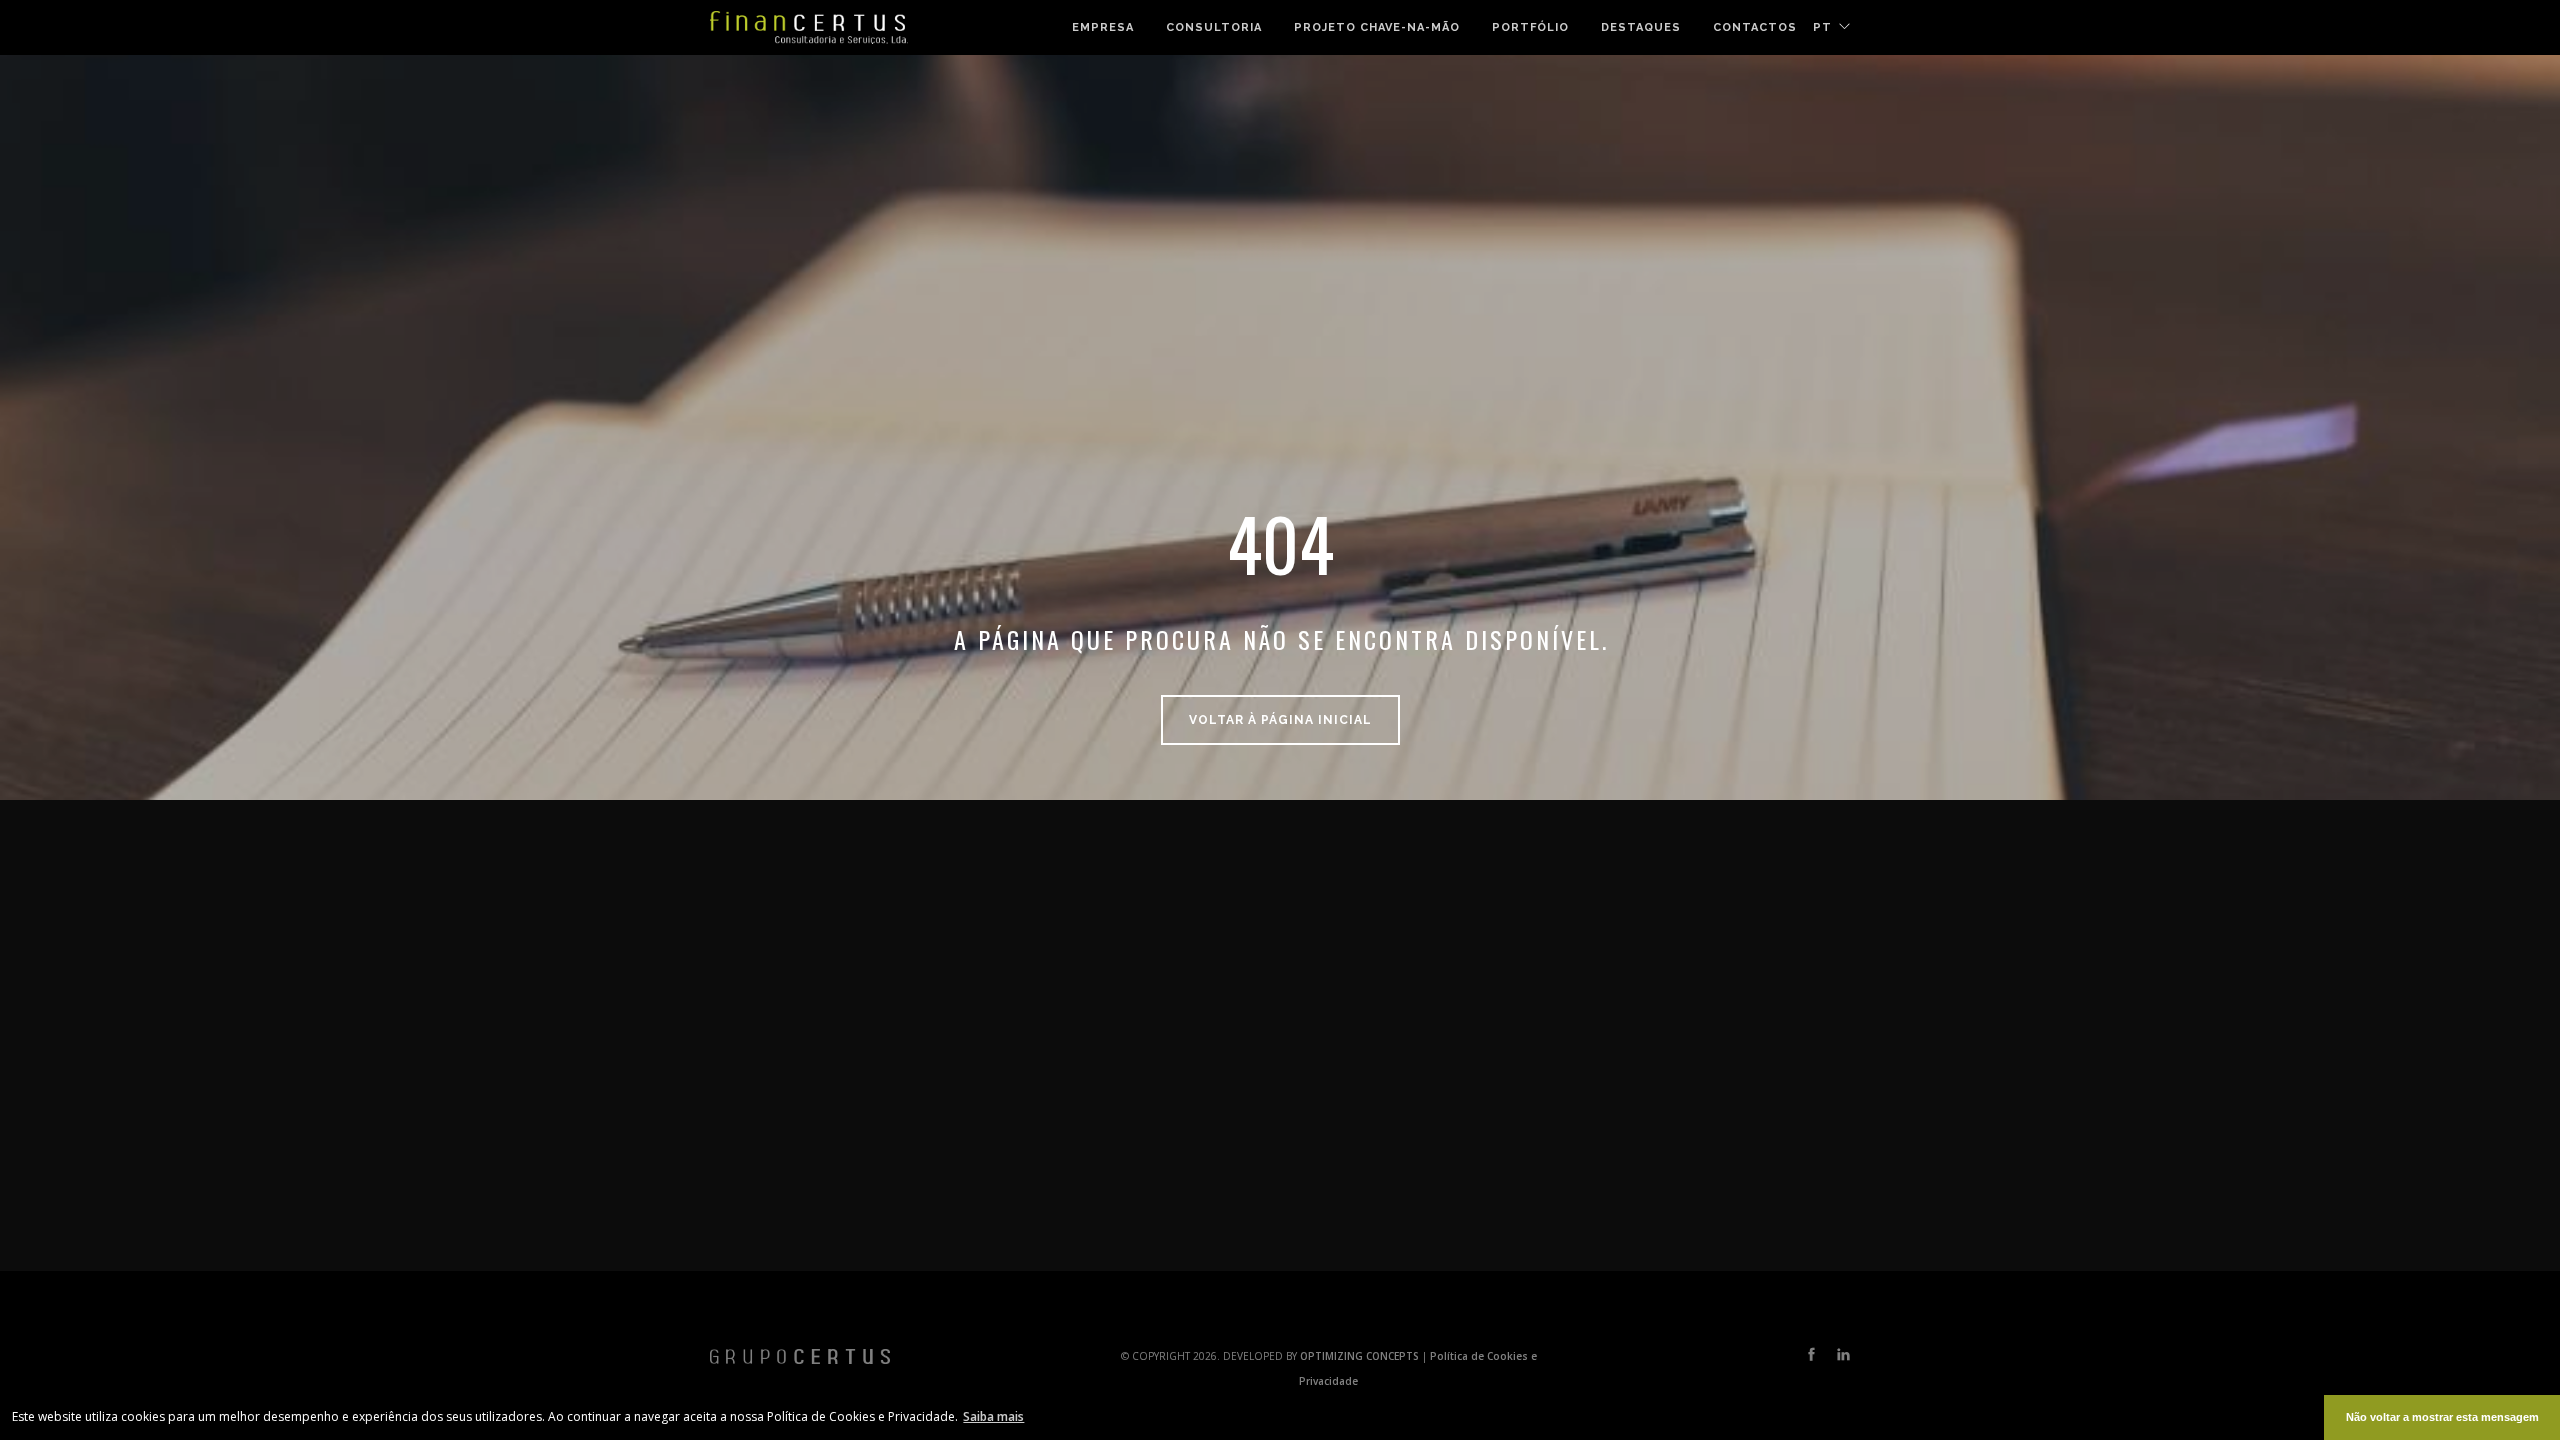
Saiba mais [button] (993, 1416)
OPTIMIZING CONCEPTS (1361, 1356)
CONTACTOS (1755, 27)
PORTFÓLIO (1530, 27)
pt (1822, 27)
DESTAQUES (1641, 27)
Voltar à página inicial (1280, 720)
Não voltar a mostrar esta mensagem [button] (2442, 1417)
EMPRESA (1103, 27)
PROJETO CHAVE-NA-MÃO (1377, 27)
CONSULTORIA (1214, 27)
